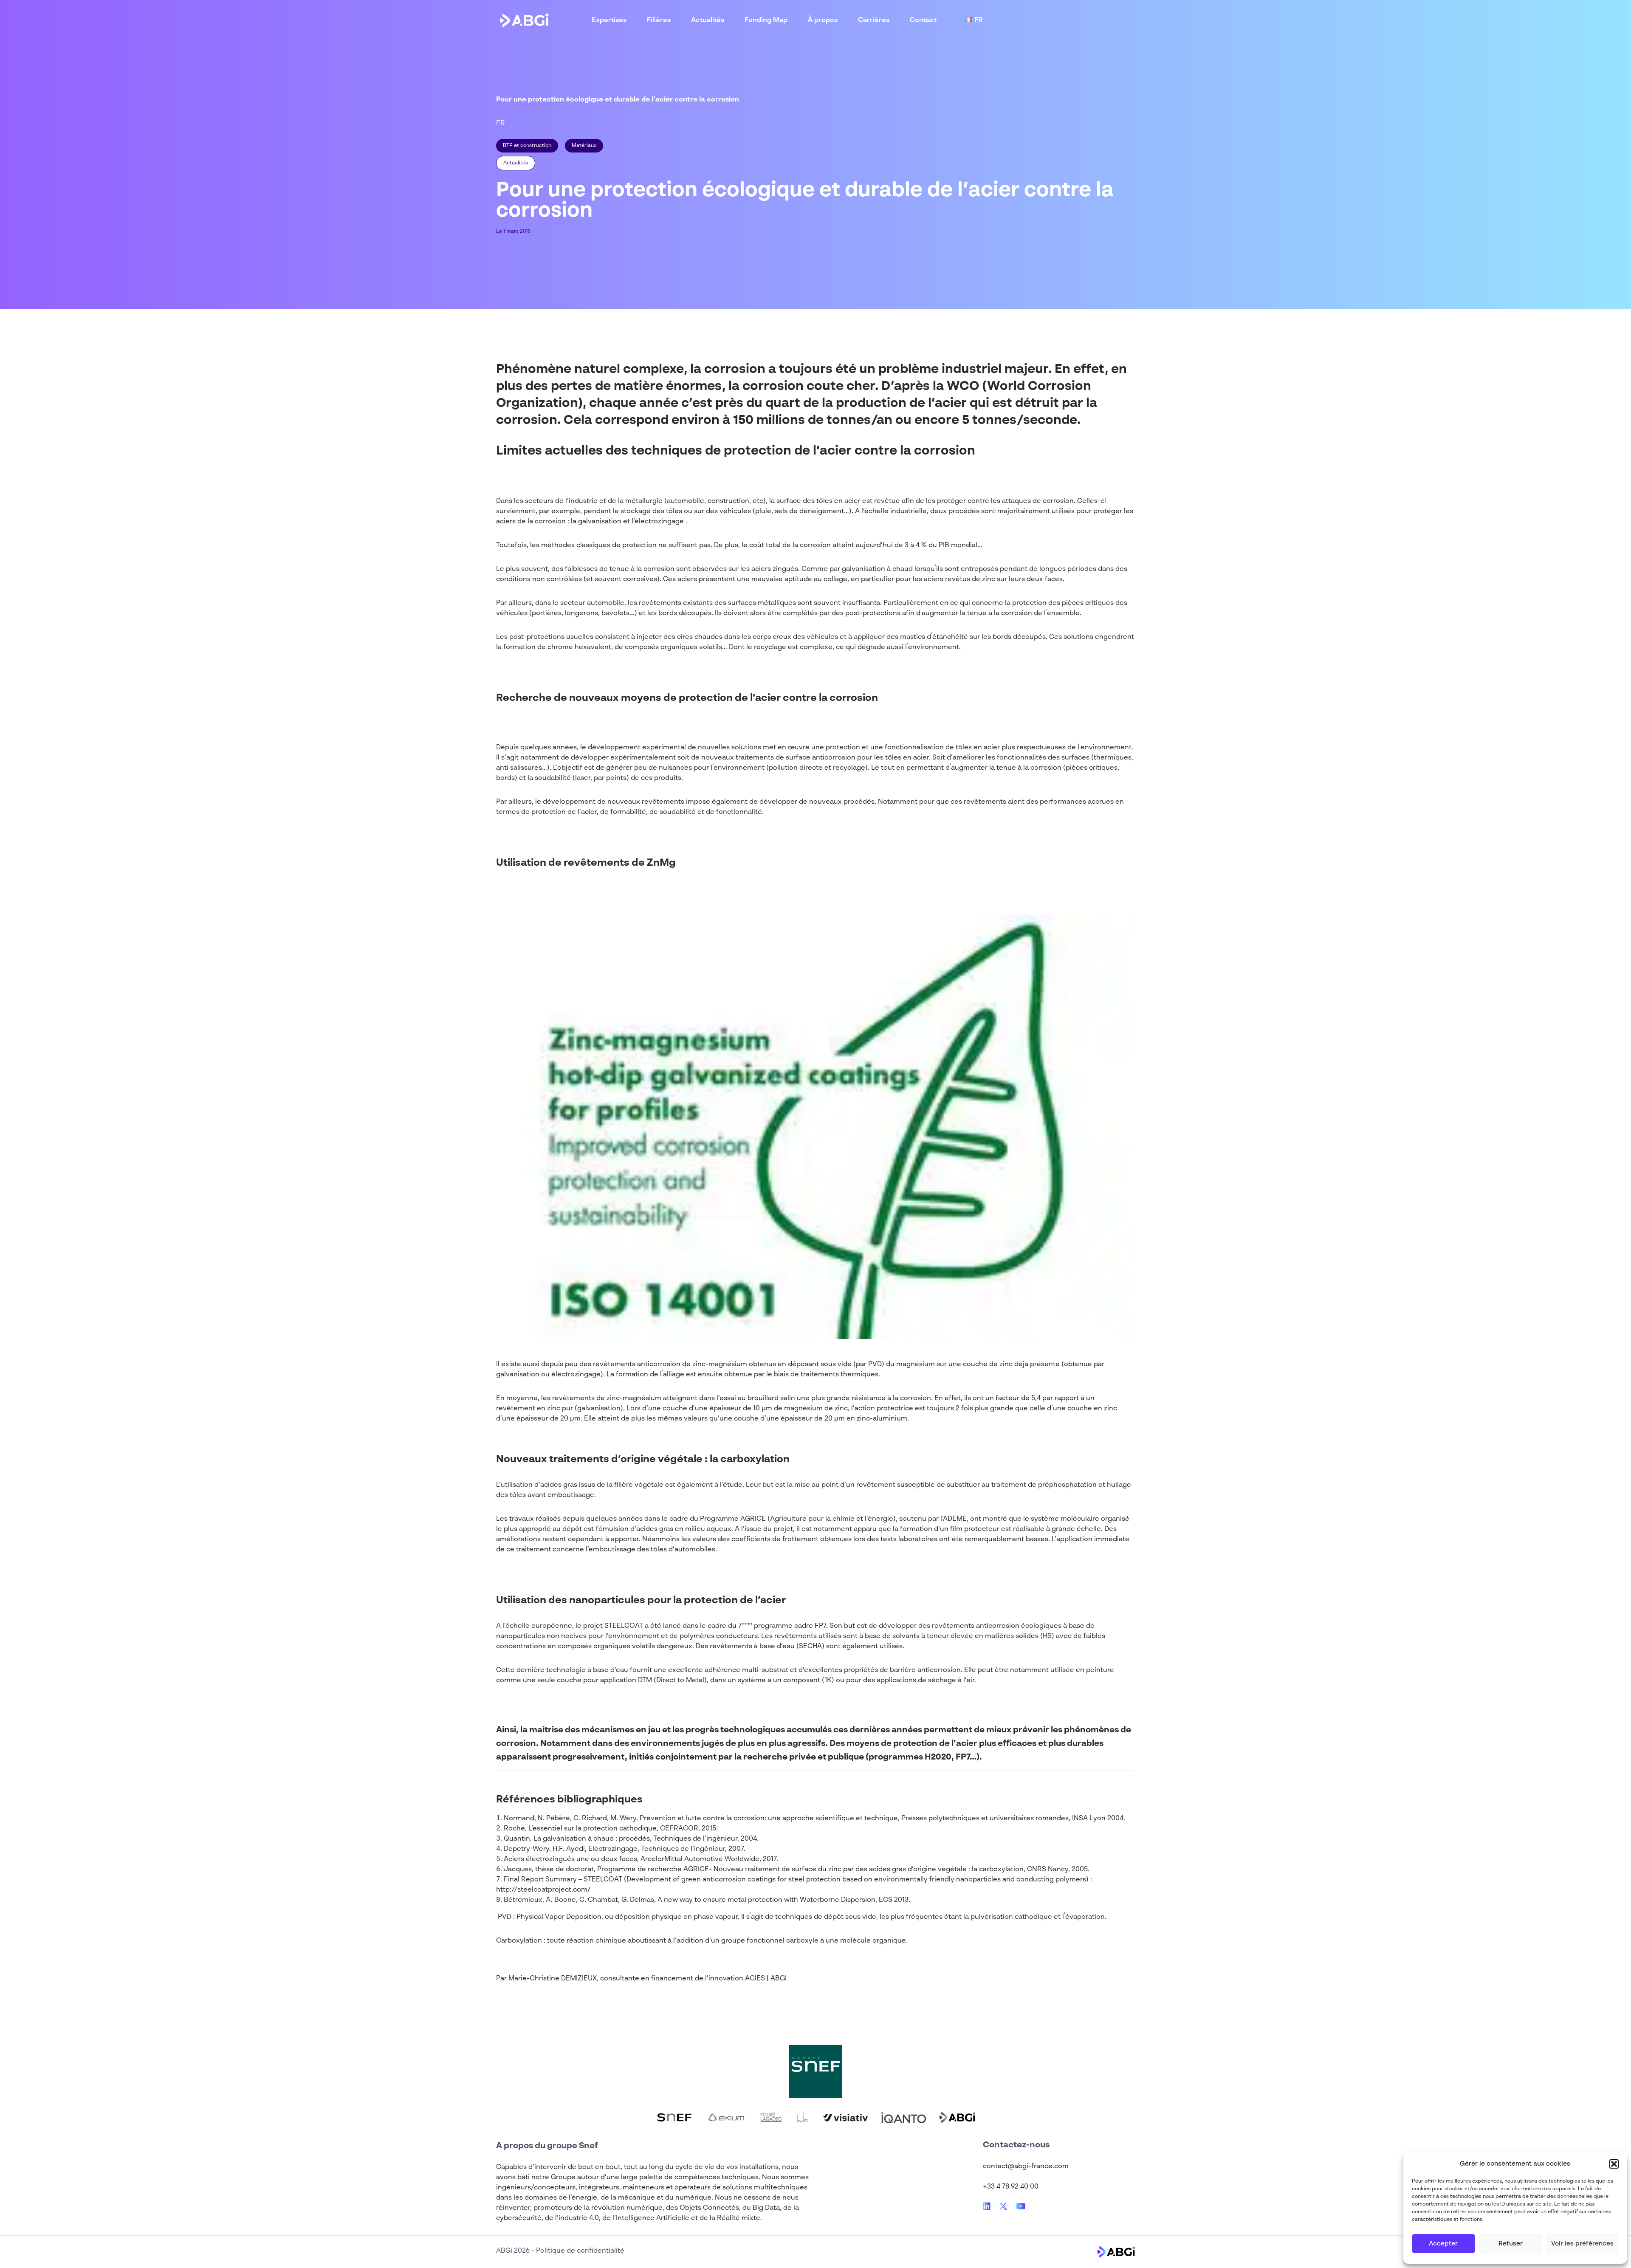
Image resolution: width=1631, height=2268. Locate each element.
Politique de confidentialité (580, 2251)
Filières (659, 20)
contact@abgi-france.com (1026, 2166)
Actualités (708, 20)
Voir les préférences (1582, 2244)
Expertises (609, 20)
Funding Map (766, 20)
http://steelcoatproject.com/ (543, 1890)
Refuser (1511, 2244)
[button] (1614, 2164)
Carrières (874, 20)
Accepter (1443, 2244)
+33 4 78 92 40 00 (1011, 2187)
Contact (923, 20)
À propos (823, 20)
